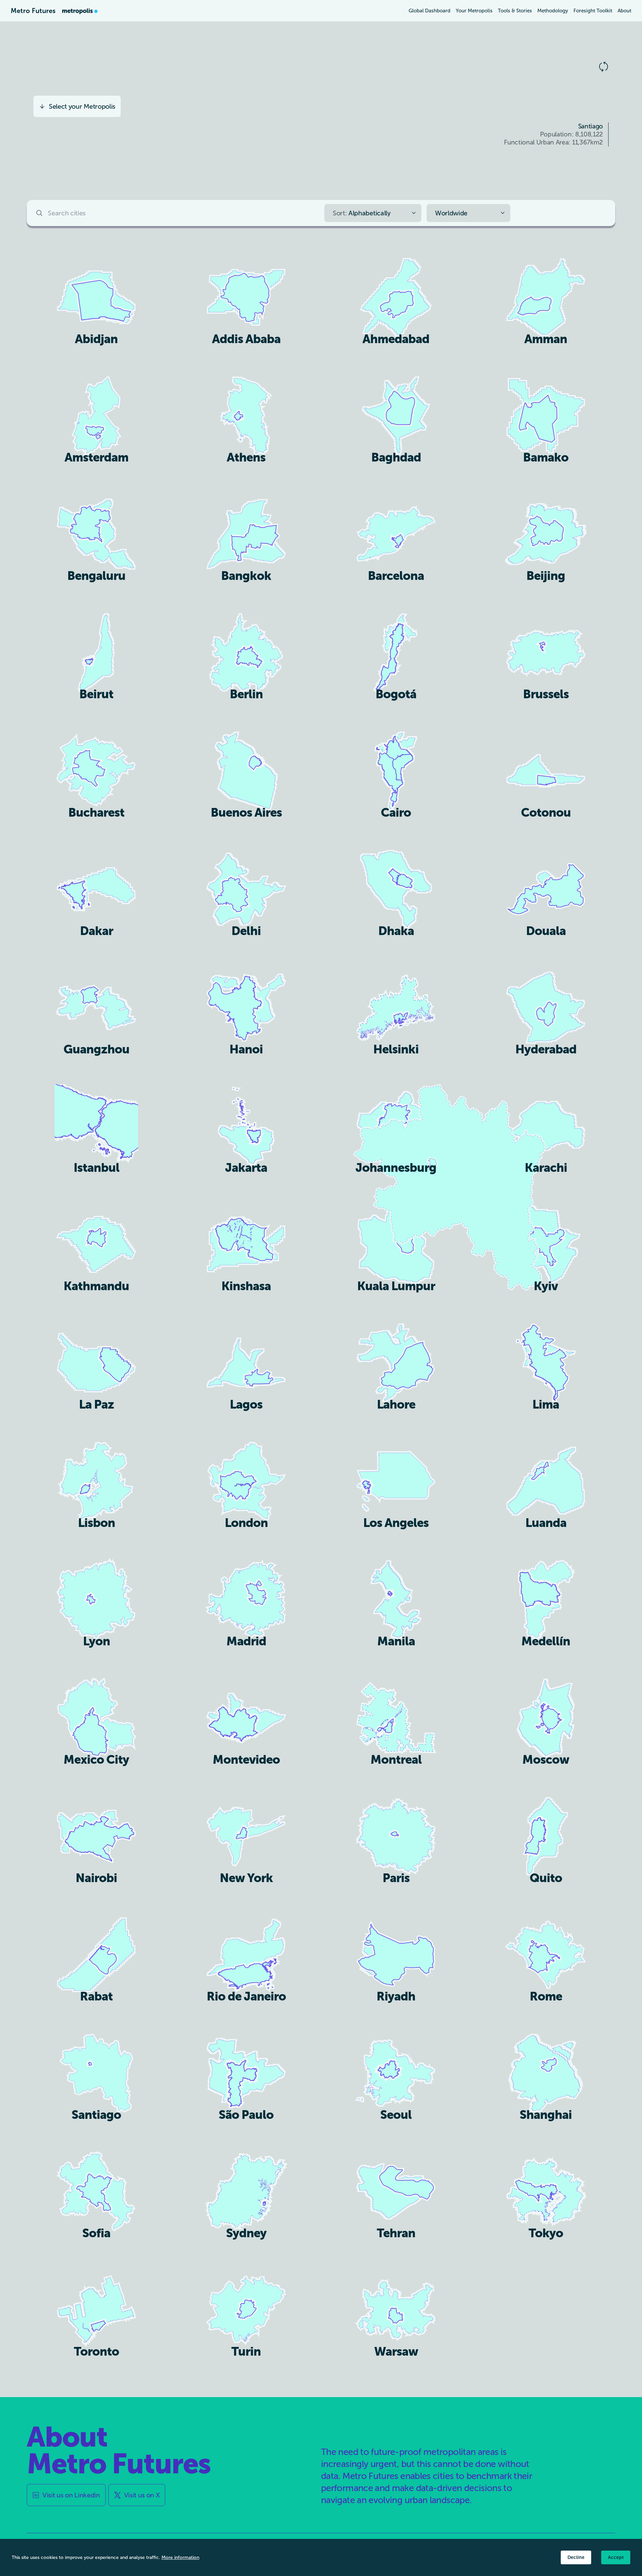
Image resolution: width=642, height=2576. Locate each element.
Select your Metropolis (82, 106)
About (624, 11)
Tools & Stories (515, 11)
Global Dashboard (430, 11)
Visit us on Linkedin (71, 2495)
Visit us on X (142, 2495)
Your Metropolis (474, 11)
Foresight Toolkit (593, 11)
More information (180, 2557)
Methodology (553, 11)
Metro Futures (33, 11)
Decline (576, 2557)
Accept (616, 2557)
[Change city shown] (604, 67)
